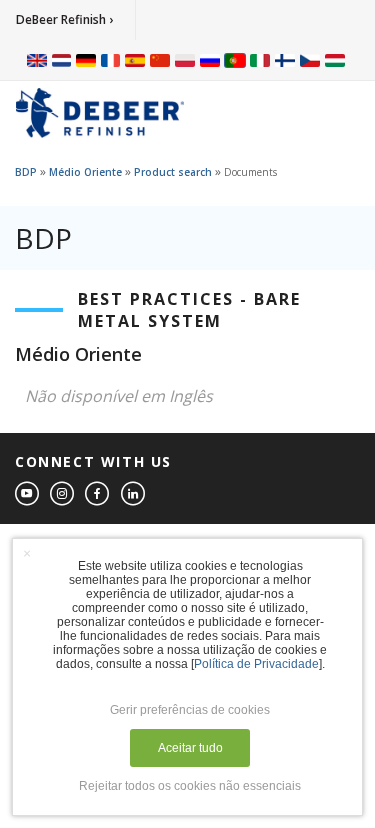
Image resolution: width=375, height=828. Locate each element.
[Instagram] (63, 494)
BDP (26, 172)
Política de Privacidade (256, 664)
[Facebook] (98, 494)
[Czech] (310, 60)
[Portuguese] (235, 60)
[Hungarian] (335, 60)
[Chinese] (160, 60)
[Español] (135, 60)
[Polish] (185, 60)
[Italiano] (260, 60)
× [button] (27, 553)
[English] (37, 60)
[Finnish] (285, 60)
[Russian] (210, 60)
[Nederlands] (61, 60)
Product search (173, 172)
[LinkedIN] (134, 494)
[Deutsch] (86, 60)
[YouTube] (28, 494)
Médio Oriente (85, 172)
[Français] (111, 60)
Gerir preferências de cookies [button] (190, 710)
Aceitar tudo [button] (190, 748)
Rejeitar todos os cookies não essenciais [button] (190, 786)
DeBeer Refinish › (64, 19)
